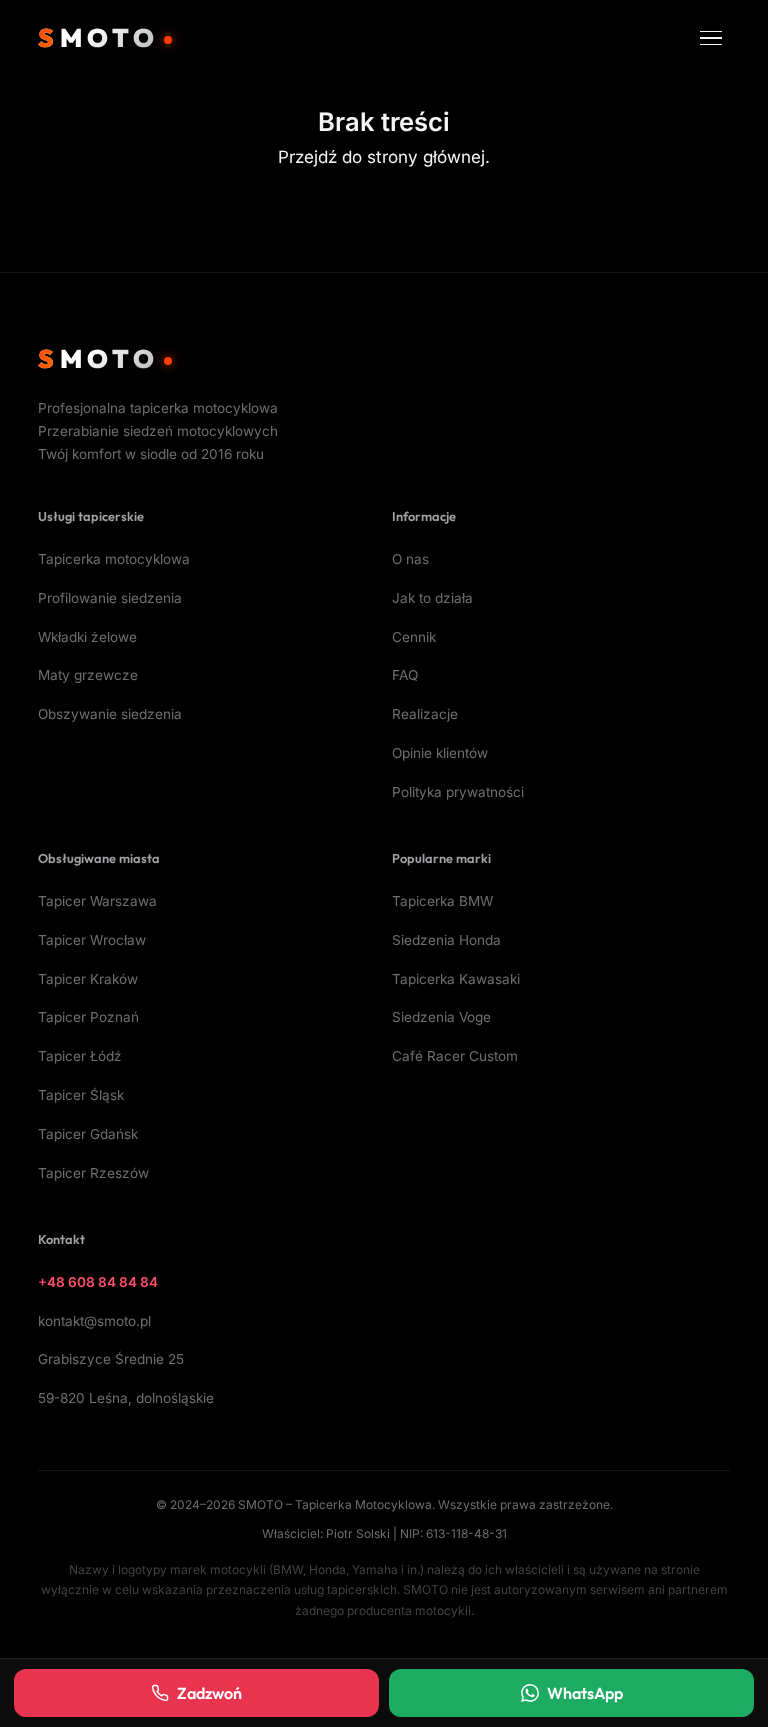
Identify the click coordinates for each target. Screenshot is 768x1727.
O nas (410, 559)
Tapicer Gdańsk (88, 1134)
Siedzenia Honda (446, 940)
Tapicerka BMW (442, 901)
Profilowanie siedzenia (110, 598)
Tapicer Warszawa (97, 901)
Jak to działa (432, 598)
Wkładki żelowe (87, 637)
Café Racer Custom (455, 1056)
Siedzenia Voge (441, 1017)
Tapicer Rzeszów (93, 1173)
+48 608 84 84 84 (98, 1282)
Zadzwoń (209, 1693)
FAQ (405, 675)
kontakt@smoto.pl (94, 1321)
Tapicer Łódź (80, 1056)
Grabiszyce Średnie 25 (111, 1359)
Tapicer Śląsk (81, 1095)
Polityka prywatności (458, 792)
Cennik (414, 637)
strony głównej (426, 157)
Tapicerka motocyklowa (114, 559)
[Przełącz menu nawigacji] (711, 38)
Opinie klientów (440, 753)
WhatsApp (585, 1693)
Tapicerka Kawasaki (456, 979)
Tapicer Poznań (88, 1017)
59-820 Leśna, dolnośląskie (126, 1398)
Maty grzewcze (88, 675)
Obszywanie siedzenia (110, 714)
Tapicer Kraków (88, 979)
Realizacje (425, 714)
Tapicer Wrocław (92, 940)
